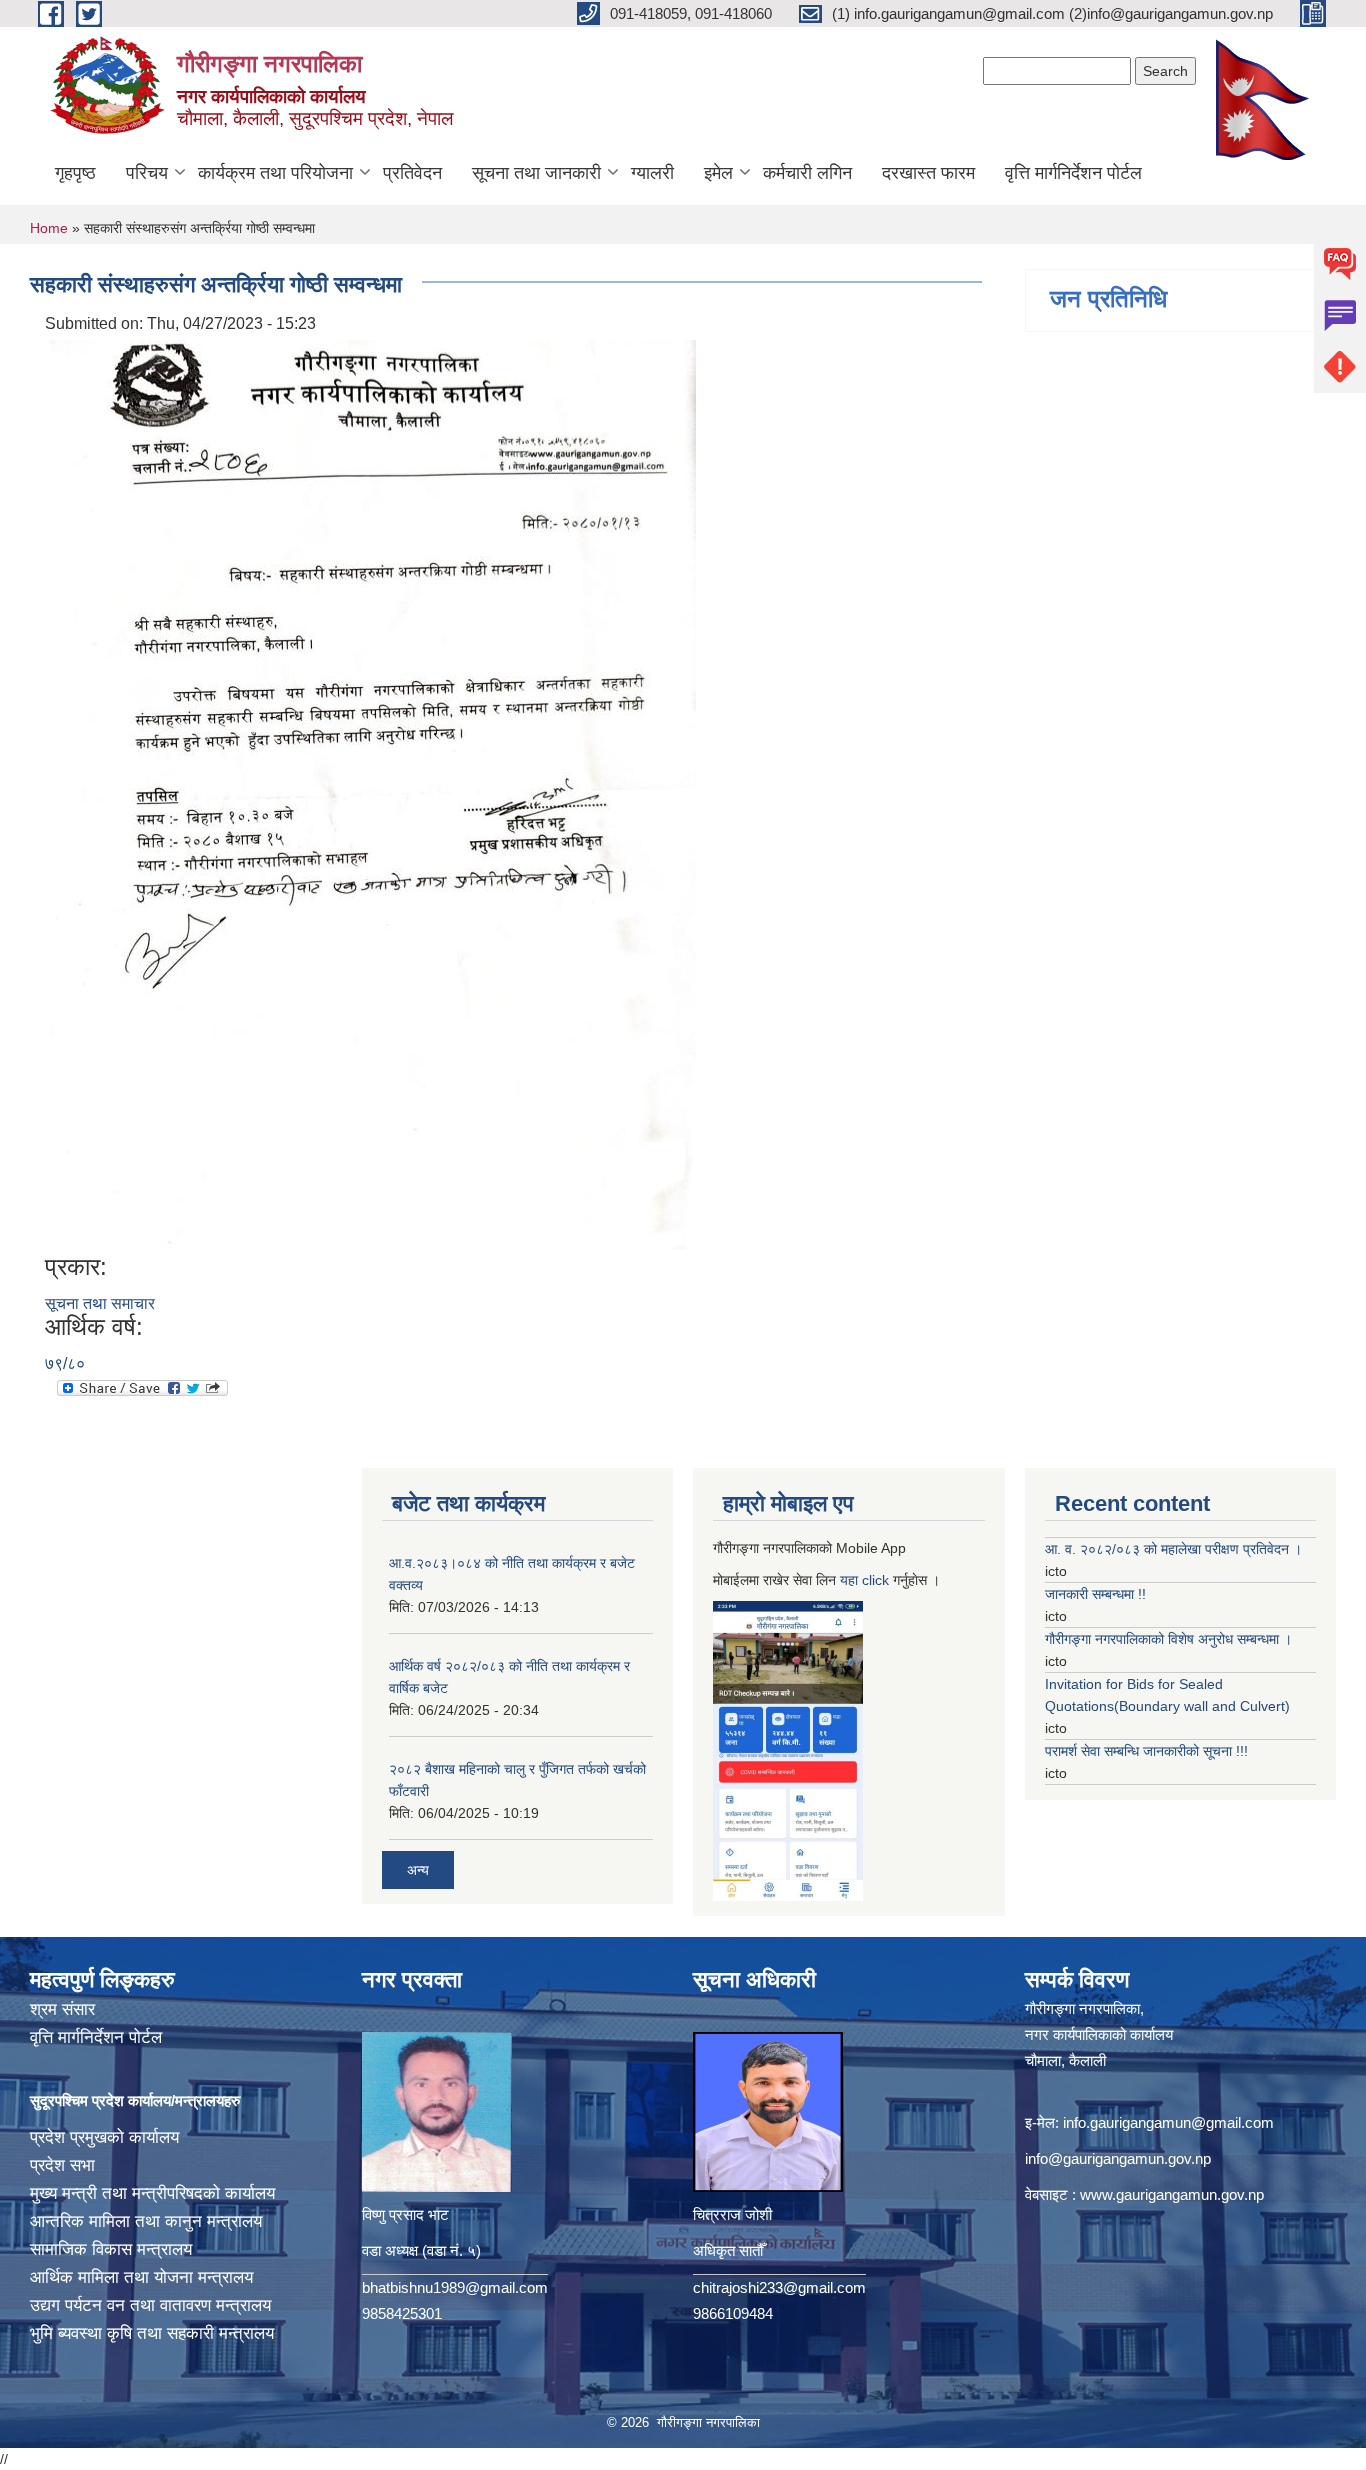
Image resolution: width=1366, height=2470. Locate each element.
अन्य (418, 1870)
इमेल (718, 173)
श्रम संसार (62, 2009)
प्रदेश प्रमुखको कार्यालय (104, 2137)
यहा (851, 1580)
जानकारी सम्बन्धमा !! (1095, 1594)
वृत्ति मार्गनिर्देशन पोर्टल (1073, 173)
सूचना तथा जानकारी (536, 173)
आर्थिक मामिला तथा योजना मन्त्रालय (141, 2277)
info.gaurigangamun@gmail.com (1168, 2122)
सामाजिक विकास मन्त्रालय (111, 2249)
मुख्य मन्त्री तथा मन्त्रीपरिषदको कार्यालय (152, 2193)
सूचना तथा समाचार (100, 1303)
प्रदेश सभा (62, 2165)
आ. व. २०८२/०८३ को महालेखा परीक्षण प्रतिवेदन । (1173, 1549)
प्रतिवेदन (412, 173)
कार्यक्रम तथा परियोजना (275, 173)
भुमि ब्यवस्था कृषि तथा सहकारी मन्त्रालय (152, 2333)
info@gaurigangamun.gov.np (1118, 2158)
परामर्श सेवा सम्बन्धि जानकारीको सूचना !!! (1146, 1751)
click (875, 1580)
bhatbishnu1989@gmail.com (455, 2287)
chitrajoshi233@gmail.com (779, 2287)
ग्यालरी (652, 173)
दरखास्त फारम (928, 173)
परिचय (147, 173)
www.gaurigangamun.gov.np (1172, 2194)
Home (49, 228)
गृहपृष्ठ (75, 173)
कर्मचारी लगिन (807, 173)
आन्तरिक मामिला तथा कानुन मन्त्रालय (146, 2221)
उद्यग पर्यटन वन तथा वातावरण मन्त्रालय (150, 2305)
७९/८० (65, 1363)
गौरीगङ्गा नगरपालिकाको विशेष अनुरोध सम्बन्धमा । (1168, 1639)
